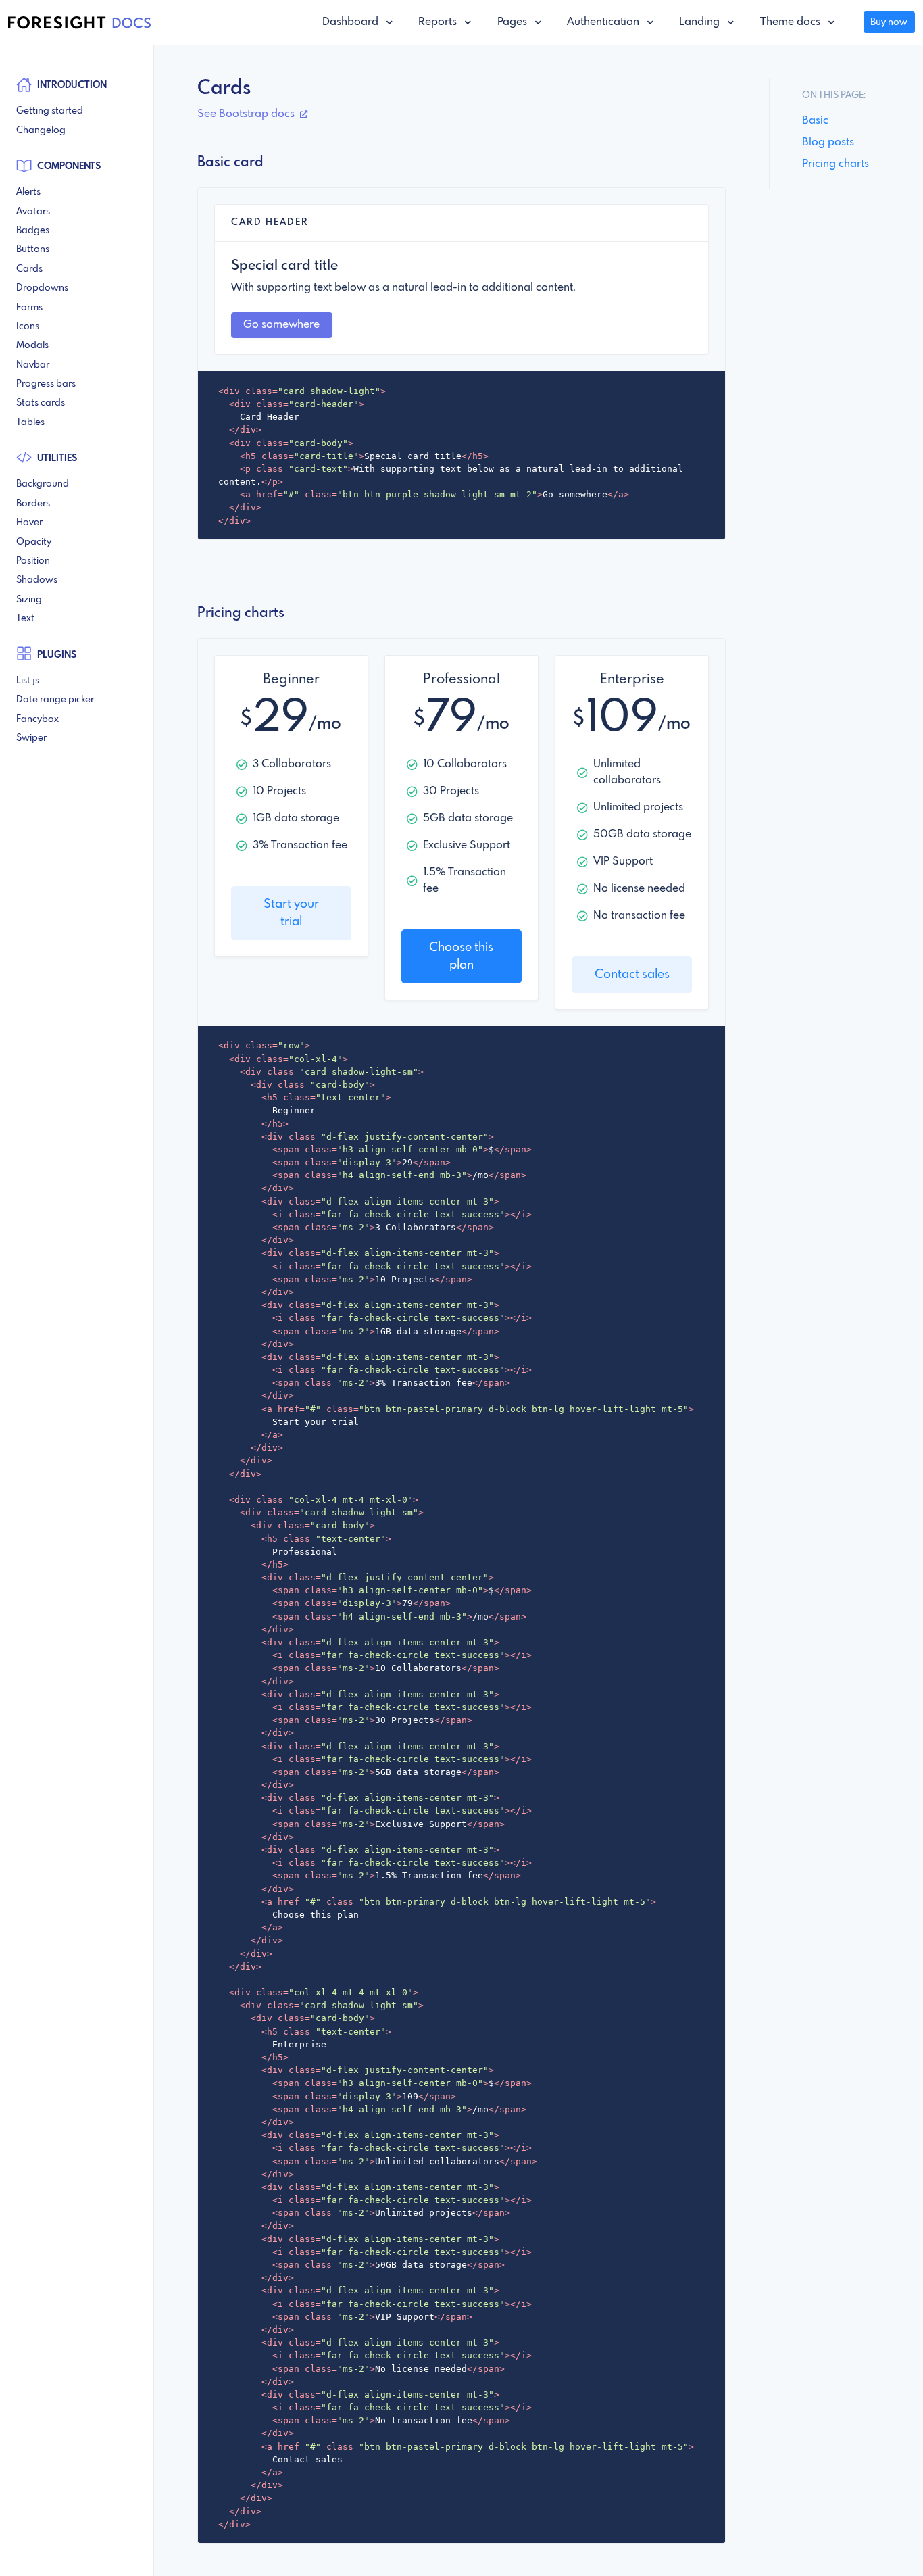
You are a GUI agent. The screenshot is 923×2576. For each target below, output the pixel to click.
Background (43, 484)
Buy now (889, 22)
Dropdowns (42, 288)
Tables (30, 422)
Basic (815, 121)
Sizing (29, 600)
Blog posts (828, 142)
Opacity (34, 542)
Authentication (604, 22)
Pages (514, 22)
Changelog (41, 130)
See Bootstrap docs (247, 114)
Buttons (33, 249)
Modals (32, 345)
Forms (29, 308)
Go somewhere (281, 325)
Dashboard (352, 22)
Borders (33, 504)
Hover (29, 523)
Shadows (37, 580)
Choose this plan (461, 956)
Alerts (28, 192)
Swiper (31, 738)
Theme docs (792, 22)
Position (33, 561)
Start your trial (291, 913)
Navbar (33, 365)
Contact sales (632, 975)
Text (25, 618)
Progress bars (46, 384)
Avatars (33, 212)
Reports (439, 22)
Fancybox (38, 719)
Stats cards (41, 403)
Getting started (50, 111)
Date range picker (55, 700)
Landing (701, 22)
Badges (33, 230)
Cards (29, 269)
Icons (28, 326)
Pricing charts (835, 164)
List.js (28, 681)
